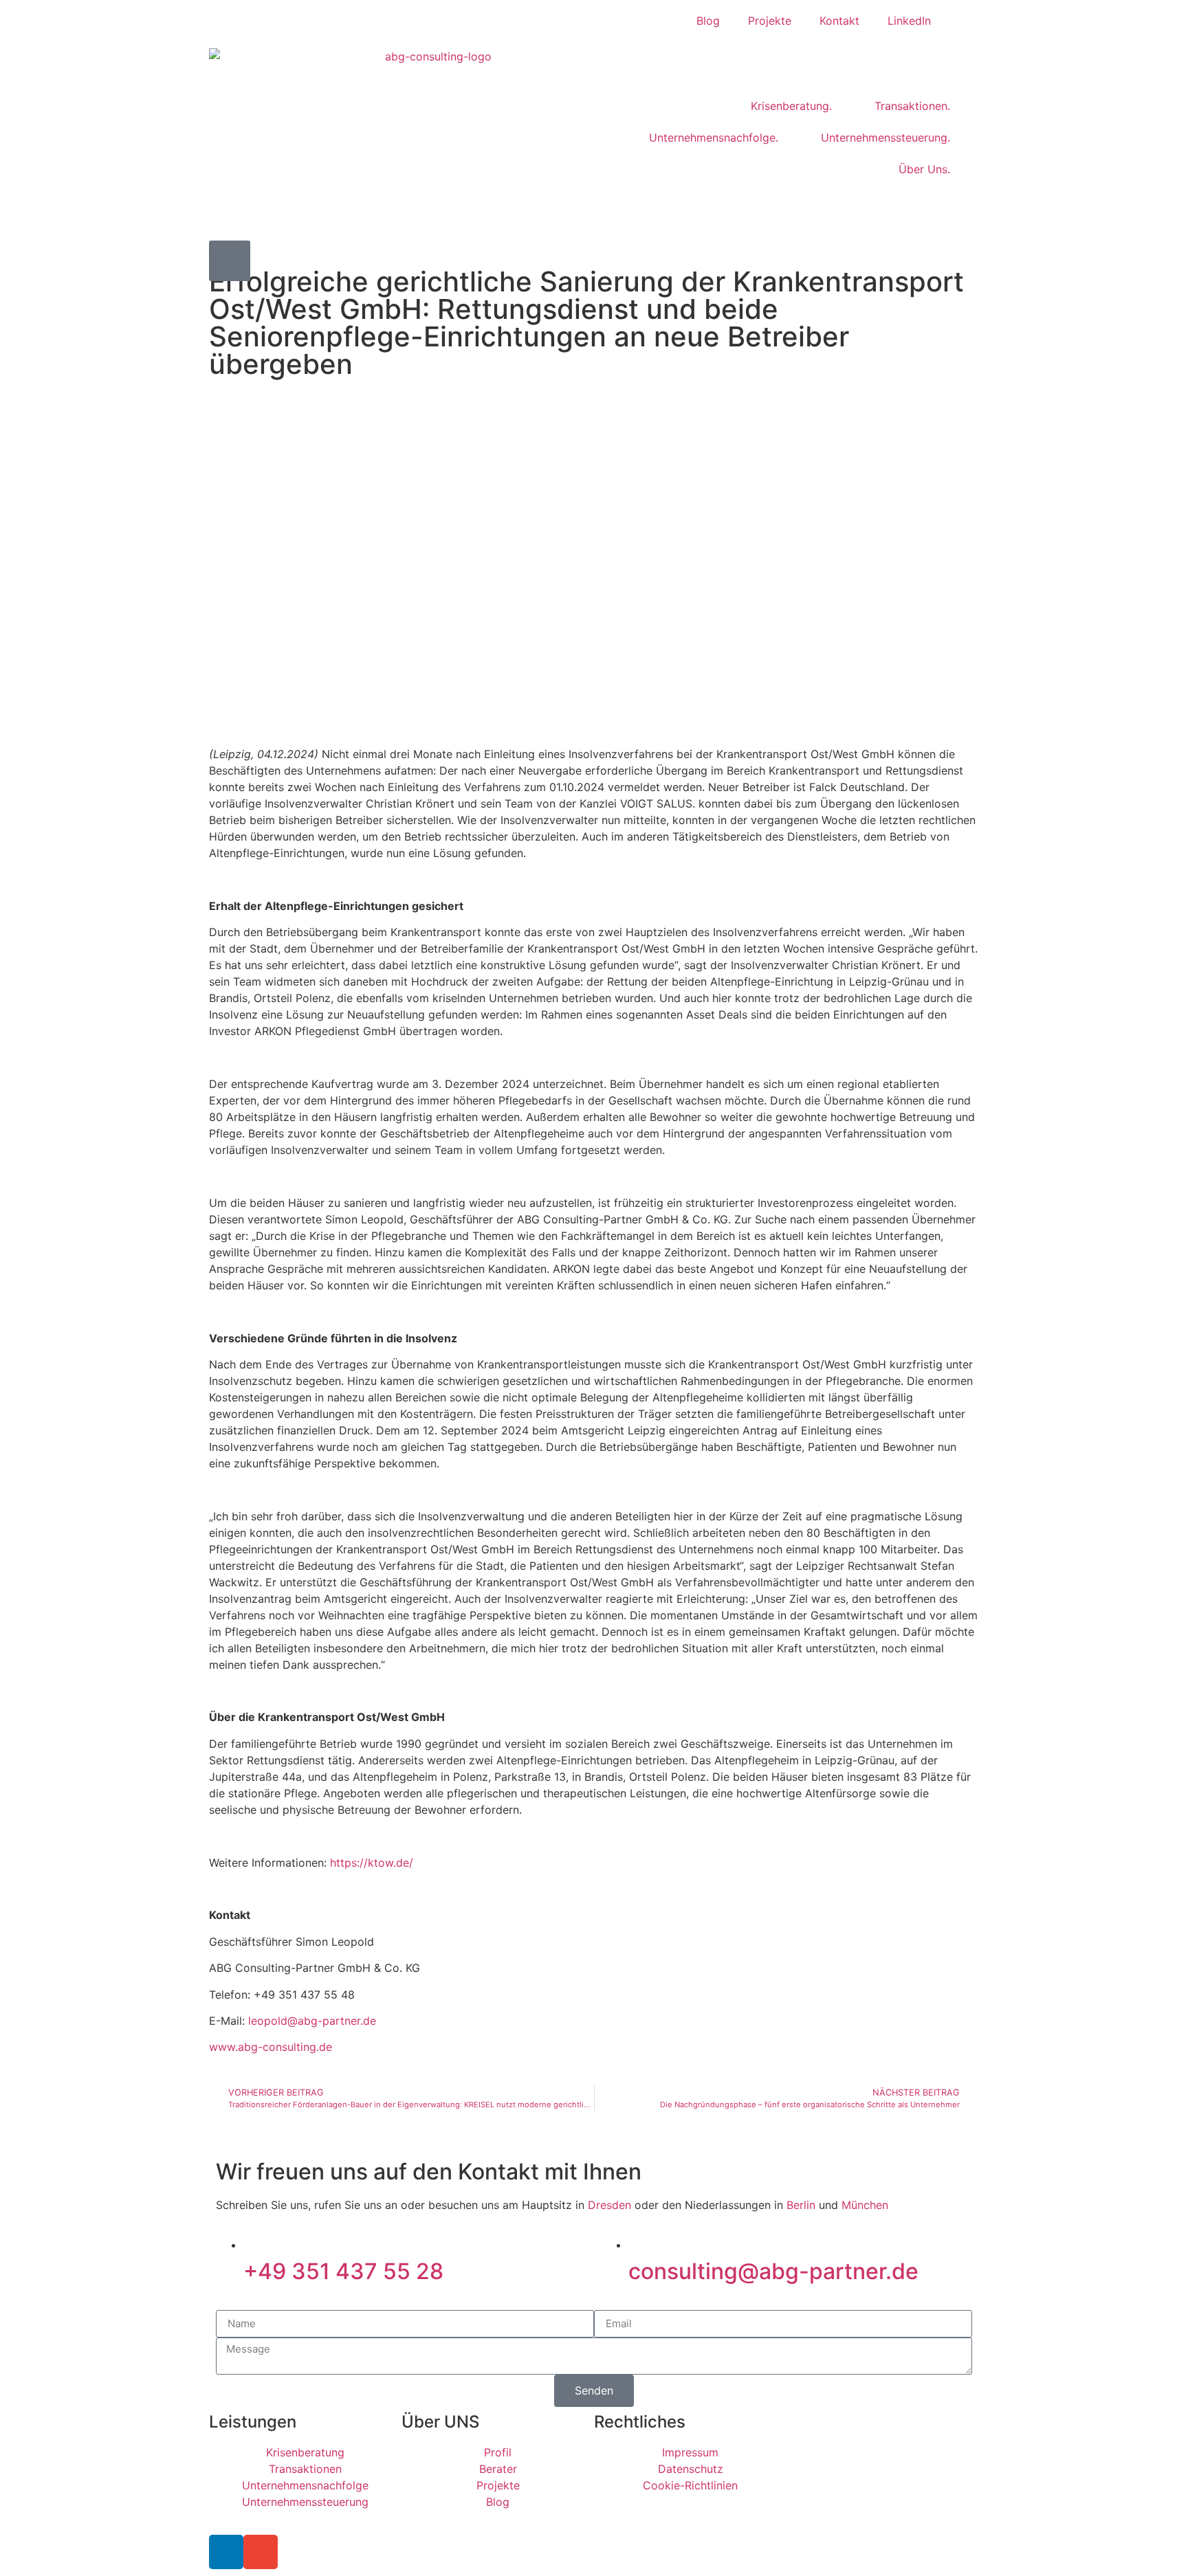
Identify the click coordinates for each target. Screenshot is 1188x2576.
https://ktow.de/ (372, 1863)
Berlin (801, 2205)
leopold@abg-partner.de (312, 2021)
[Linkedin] (226, 2552)
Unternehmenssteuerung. (885, 137)
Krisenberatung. (791, 106)
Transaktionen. (912, 106)
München (865, 2205)
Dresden (609, 2205)
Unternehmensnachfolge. (714, 137)
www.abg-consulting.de (271, 2047)
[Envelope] (261, 2552)
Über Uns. (924, 169)
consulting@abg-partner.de (773, 2271)
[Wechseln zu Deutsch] (960, 21)
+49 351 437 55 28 (343, 2271)
